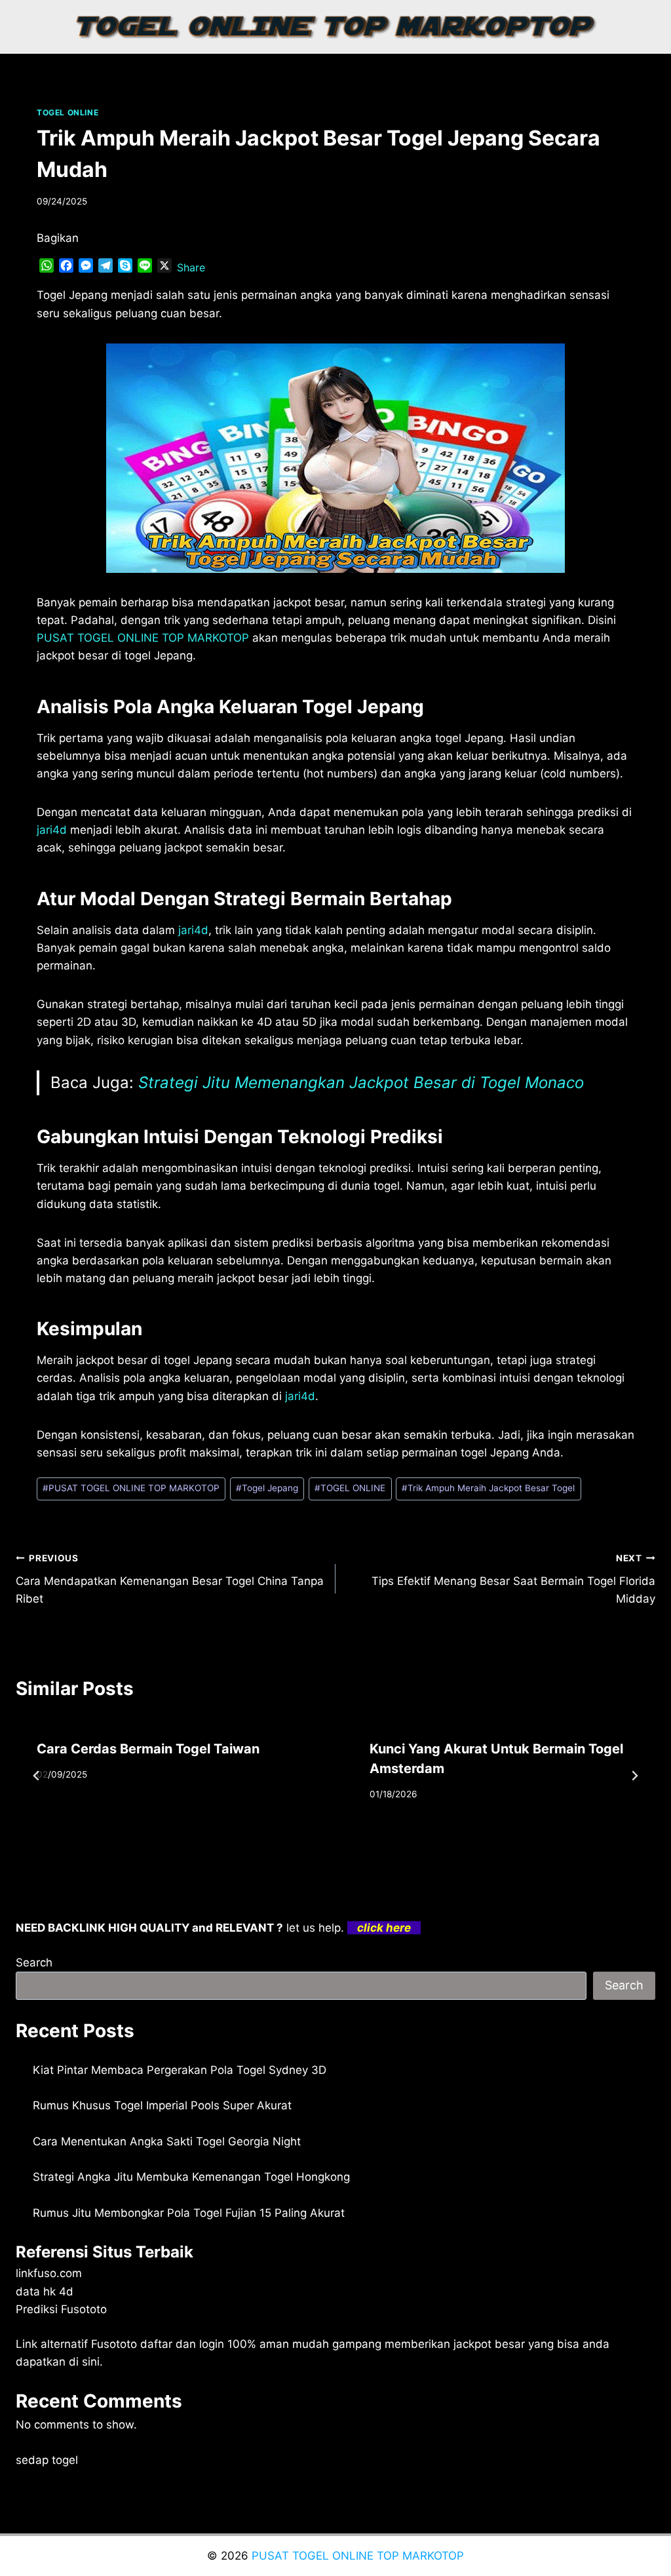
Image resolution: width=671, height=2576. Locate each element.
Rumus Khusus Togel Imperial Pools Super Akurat (162, 2105)
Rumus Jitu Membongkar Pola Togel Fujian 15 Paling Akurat (189, 2213)
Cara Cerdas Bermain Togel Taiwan (148, 1749)
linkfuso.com (49, 2273)
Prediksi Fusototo (61, 2309)
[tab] (309, 1845)
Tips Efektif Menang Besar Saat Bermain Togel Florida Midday (513, 1579)
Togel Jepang (267, 1488)
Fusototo (114, 2344)
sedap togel (47, 2460)
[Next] (634, 1776)
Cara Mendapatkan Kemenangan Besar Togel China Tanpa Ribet (170, 1579)
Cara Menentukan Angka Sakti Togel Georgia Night (167, 2141)
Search (34, 1962)
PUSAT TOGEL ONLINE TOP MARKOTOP (131, 1488)
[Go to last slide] (37, 1776)
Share (191, 267)
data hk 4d (45, 2292)
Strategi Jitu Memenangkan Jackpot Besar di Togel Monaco (361, 1083)
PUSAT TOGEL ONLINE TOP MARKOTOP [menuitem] (143, 638)
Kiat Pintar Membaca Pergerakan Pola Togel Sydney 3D (180, 2070)
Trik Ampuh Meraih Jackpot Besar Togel (488, 1488)
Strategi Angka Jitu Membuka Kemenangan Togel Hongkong (191, 2177)
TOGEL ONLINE (67, 112)
